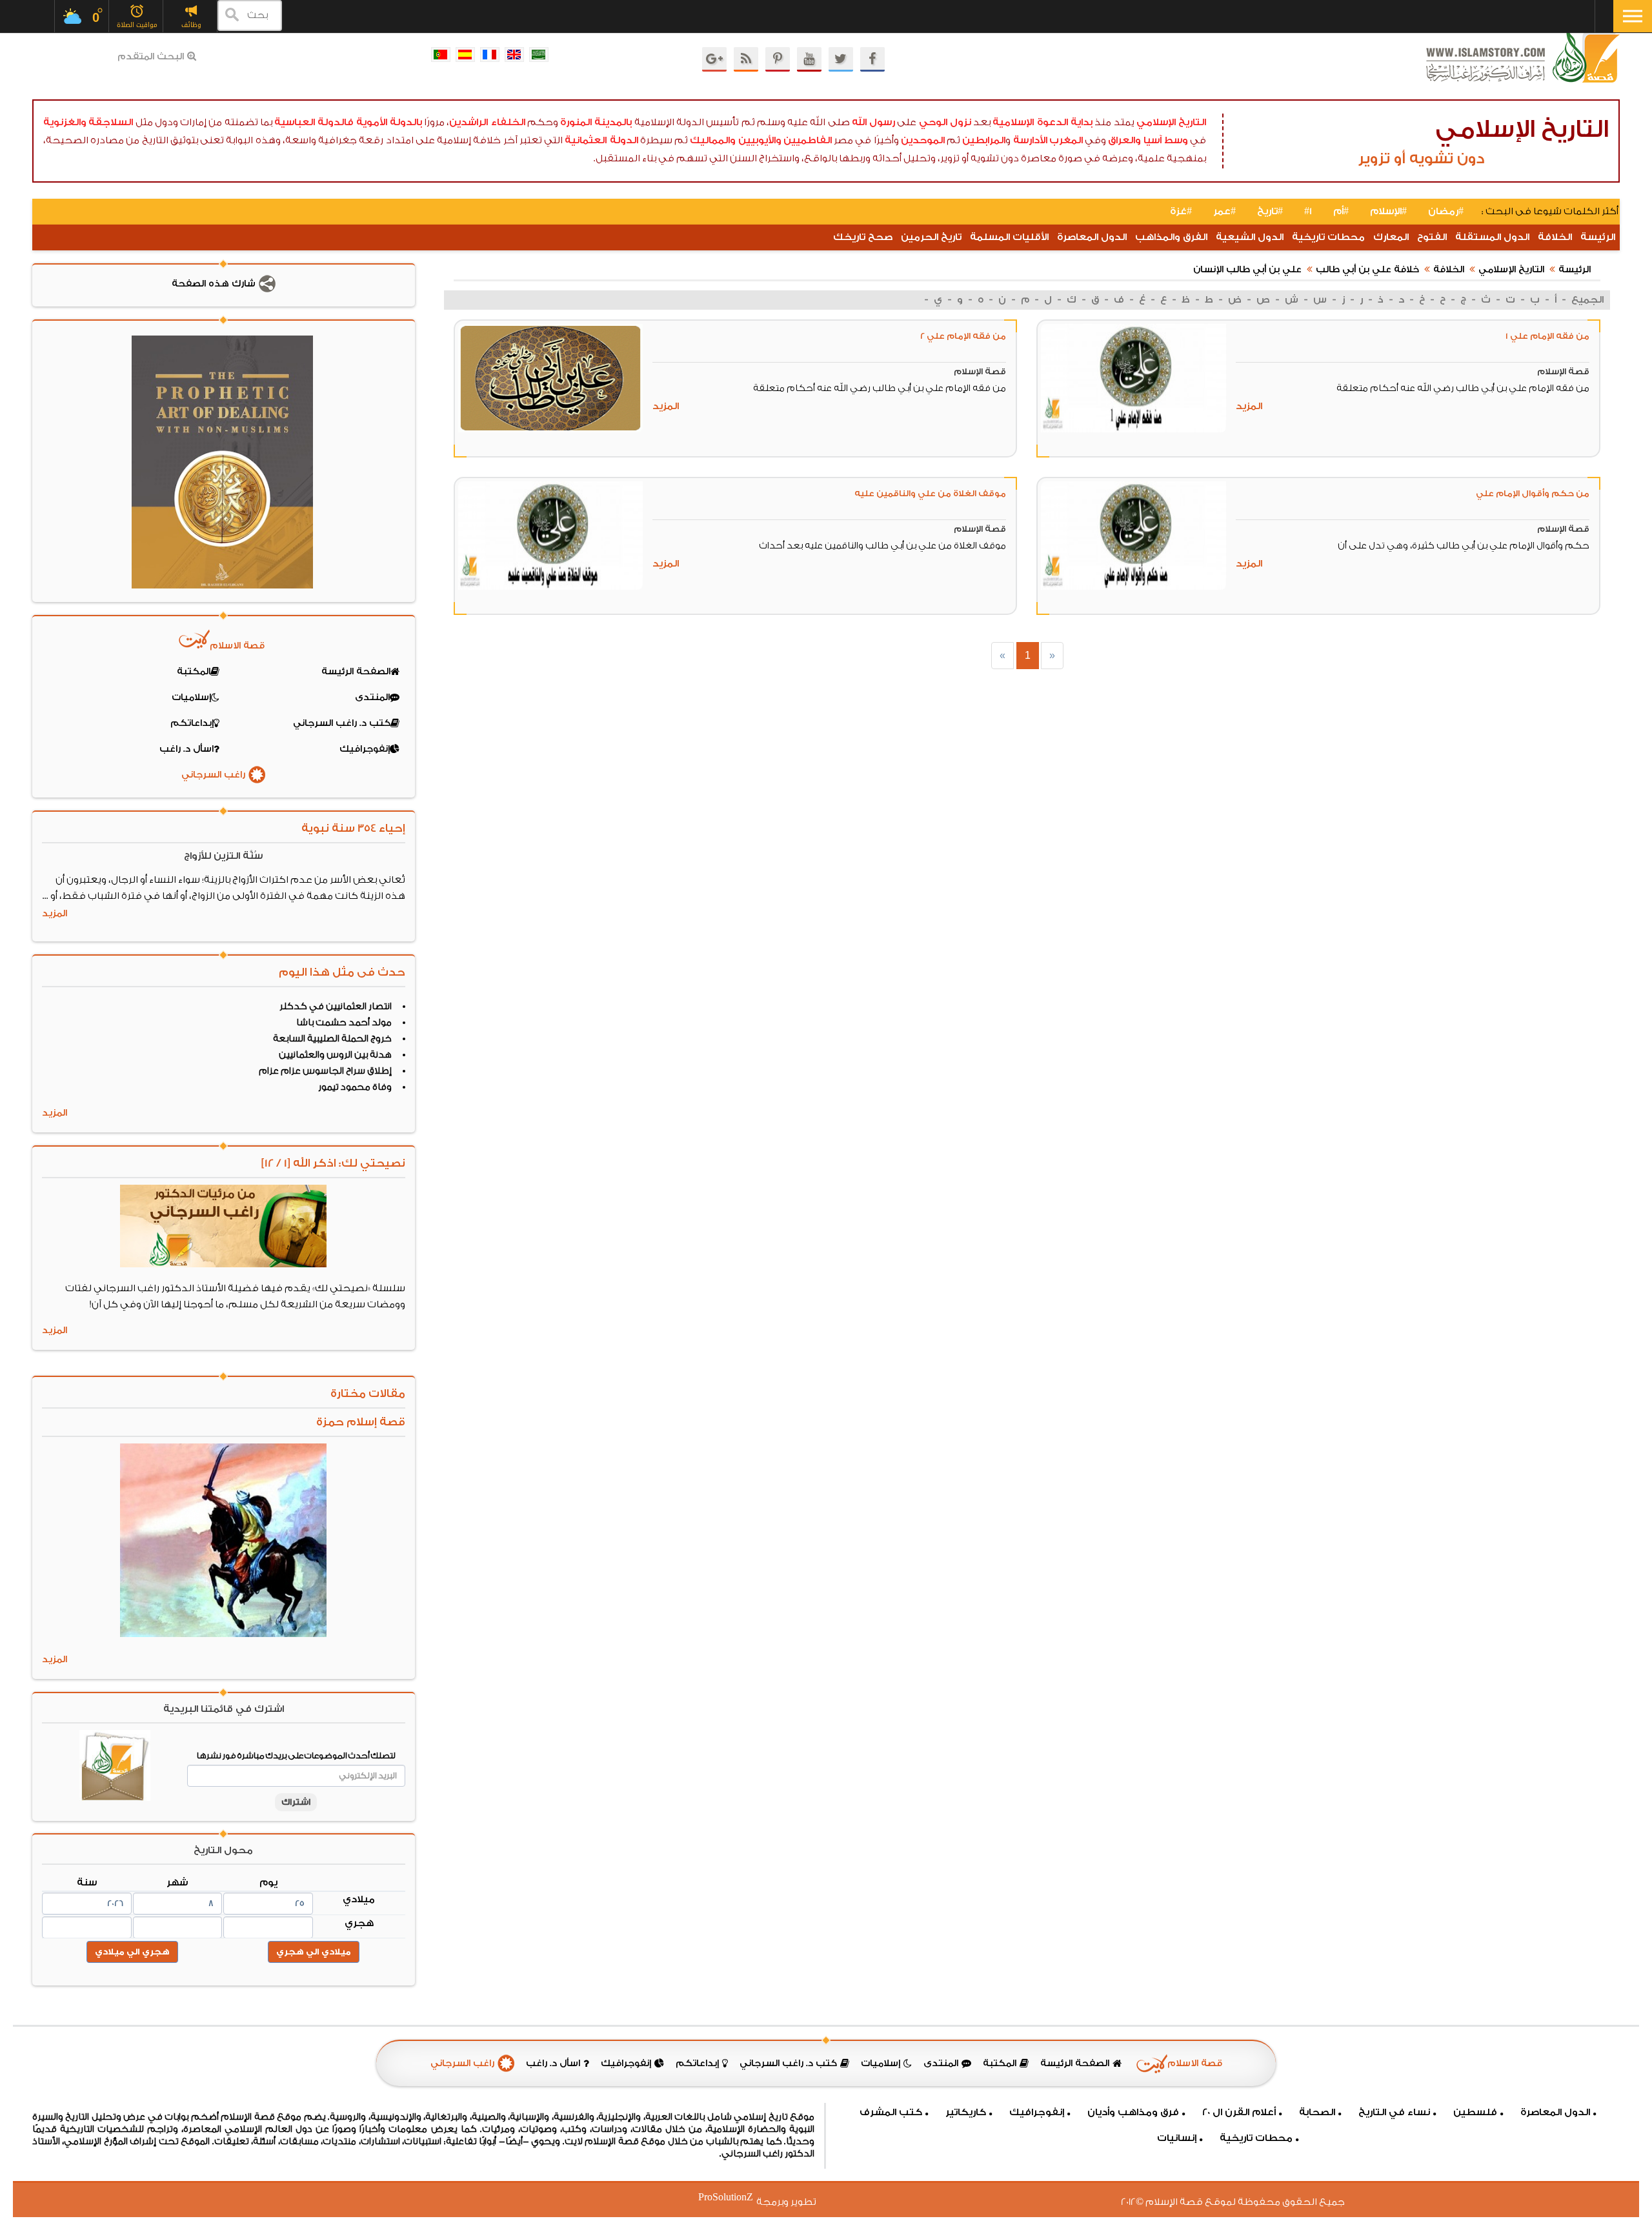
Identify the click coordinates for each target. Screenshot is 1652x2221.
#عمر (1224, 211)
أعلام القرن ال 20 (1239, 2112)
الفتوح (1432, 237)
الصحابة (1317, 2112)
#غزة (1181, 211)
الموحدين (923, 140)
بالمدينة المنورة (596, 122)
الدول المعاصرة (1092, 237)
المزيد (1249, 406)
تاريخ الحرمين (931, 237)
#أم (1341, 211)
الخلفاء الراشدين (487, 122)
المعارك (1391, 237)
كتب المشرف (891, 2112)
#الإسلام (1388, 211)
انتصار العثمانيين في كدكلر (336, 1007)
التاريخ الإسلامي (1171, 122)
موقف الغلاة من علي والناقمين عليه (930, 493)
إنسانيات (1177, 2138)
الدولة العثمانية (601, 140)
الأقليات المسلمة (1009, 237)
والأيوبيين (760, 140)
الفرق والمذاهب (1171, 237)
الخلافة (1555, 237)
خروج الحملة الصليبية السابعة (332, 1039)
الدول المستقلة (1492, 237)
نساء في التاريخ (1394, 2112)
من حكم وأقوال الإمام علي (1533, 493)
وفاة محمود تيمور (355, 1087)
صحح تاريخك (863, 237)
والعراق (1124, 140)
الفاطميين (808, 140)
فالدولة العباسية (314, 122)
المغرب (1066, 140)
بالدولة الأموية (389, 122)
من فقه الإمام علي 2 (963, 336)
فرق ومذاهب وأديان (1133, 2112)
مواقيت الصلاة (137, 25)
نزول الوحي (945, 122)
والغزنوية (65, 122)
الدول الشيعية (1250, 237)
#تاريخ (1270, 211)
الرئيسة (1598, 237)
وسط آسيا (1166, 140)
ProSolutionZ (734, 2197)
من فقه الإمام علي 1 (1547, 336)
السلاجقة (111, 122)
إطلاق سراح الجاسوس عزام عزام (325, 1071)
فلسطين (1475, 2112)
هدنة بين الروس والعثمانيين (335, 1055)
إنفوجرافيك (1037, 2112)
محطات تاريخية (1328, 237)
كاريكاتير (966, 2112)
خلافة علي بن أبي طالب (1367, 270)
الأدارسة (1030, 140)
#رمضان (1446, 211)
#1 (1308, 211)
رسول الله (873, 122)
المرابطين (984, 140)
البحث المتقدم (151, 57)
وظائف (191, 25)
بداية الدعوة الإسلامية (1043, 122)
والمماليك (713, 140)
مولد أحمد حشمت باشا (344, 1023)
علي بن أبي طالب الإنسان (1247, 270)
